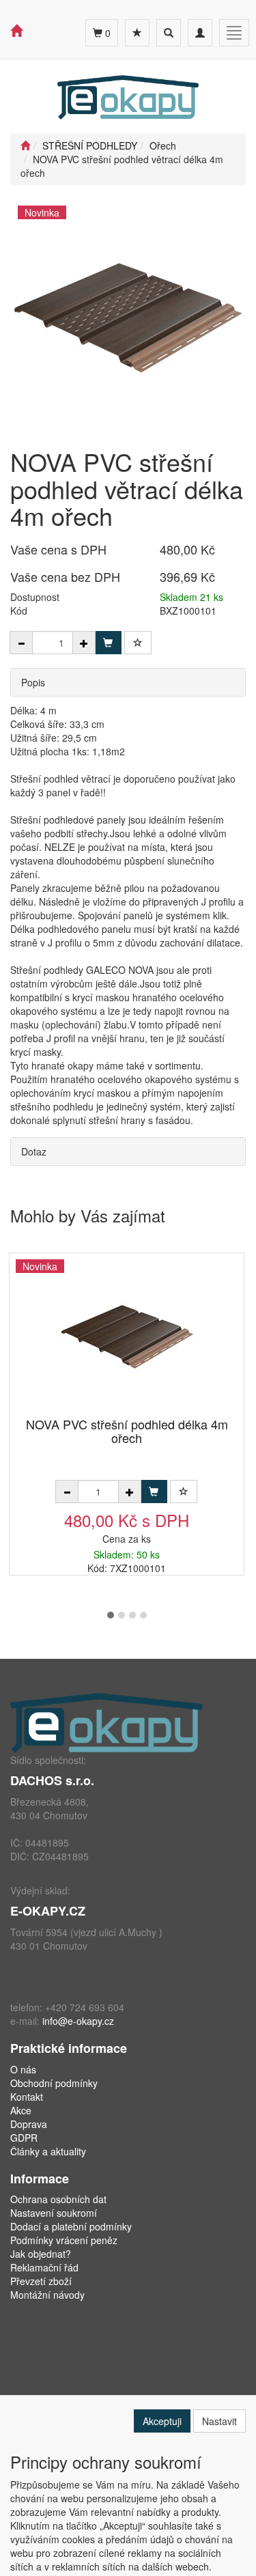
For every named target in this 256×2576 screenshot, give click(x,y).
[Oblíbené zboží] (137, 33)
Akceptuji (162, 2421)
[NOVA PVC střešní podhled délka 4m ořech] (127, 1336)
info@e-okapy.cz (78, 2021)
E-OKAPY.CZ (48, 1911)
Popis (33, 682)
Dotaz (34, 1151)
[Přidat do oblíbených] (138, 643)
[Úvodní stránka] (25, 145)
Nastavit (219, 2421)
